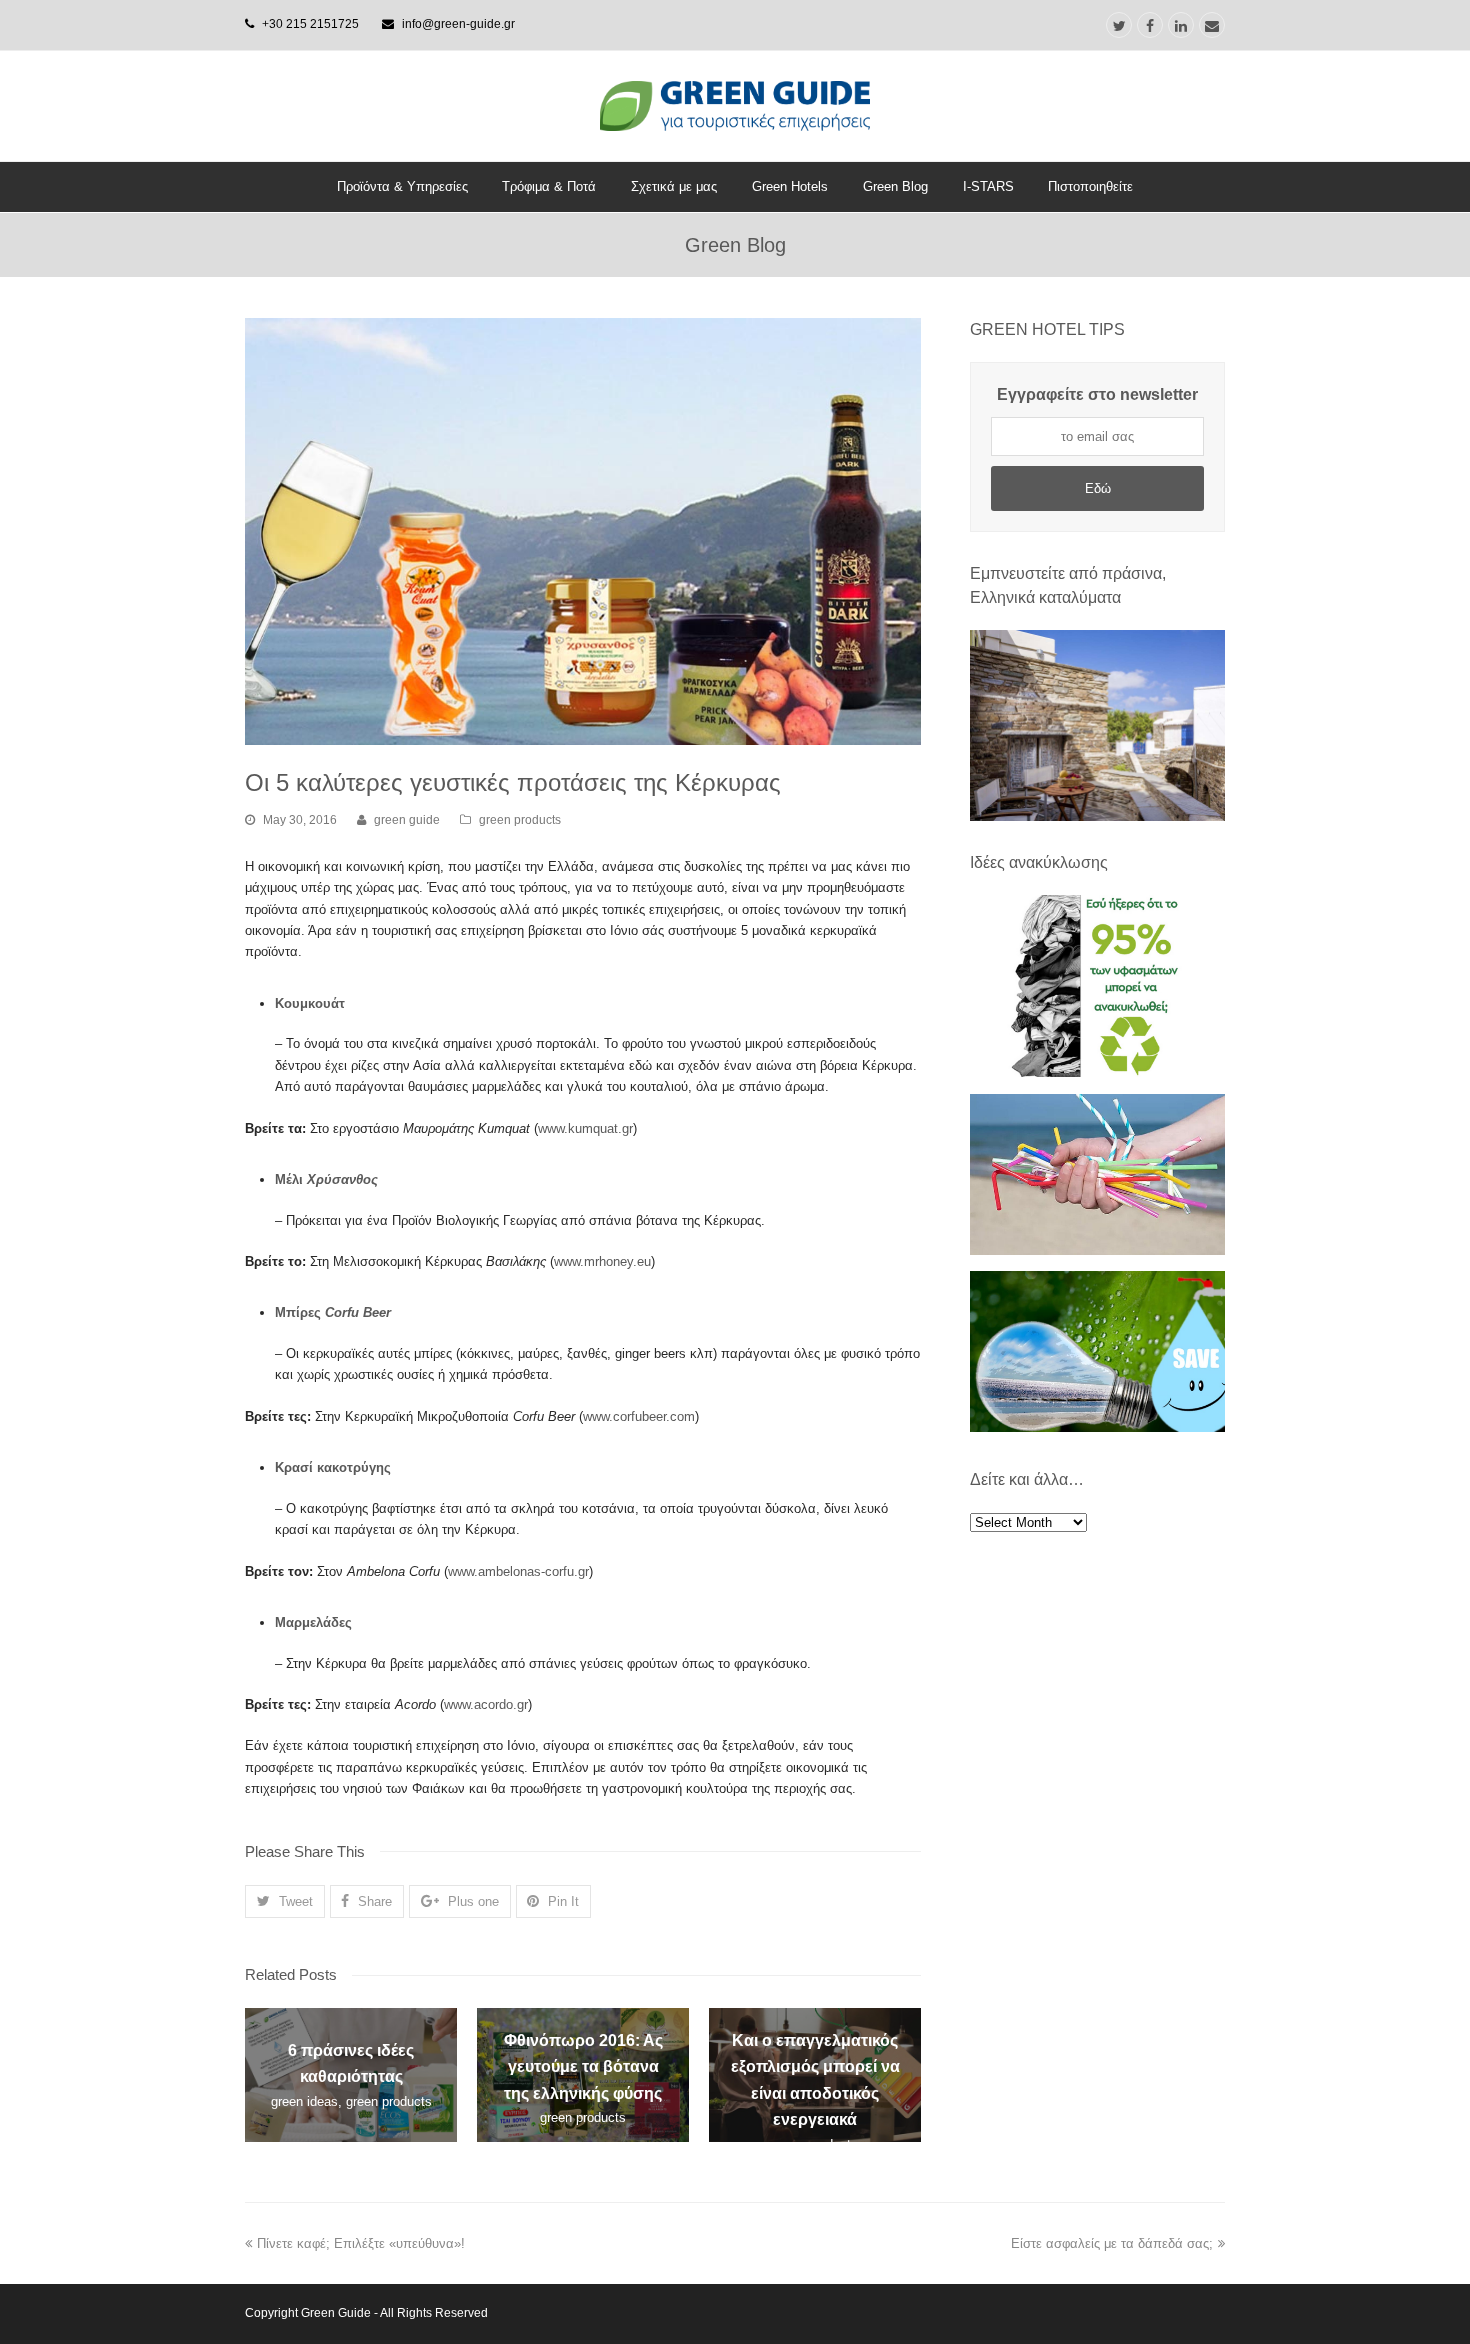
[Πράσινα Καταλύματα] (1097, 725)
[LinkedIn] (1181, 25)
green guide (407, 820)
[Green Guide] (735, 106)
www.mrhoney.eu (602, 1261)
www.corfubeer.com (639, 1416)
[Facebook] (1150, 25)
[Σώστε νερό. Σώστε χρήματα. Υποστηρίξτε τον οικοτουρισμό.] (1097, 1427)
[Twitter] (1119, 25)
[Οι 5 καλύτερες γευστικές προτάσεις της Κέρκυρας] (583, 531)
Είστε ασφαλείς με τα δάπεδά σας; (1112, 2243)
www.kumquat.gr (585, 1128)
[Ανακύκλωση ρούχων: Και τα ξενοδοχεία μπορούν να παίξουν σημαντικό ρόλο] (1097, 1072)
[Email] (1212, 25)
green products (520, 820)
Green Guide (336, 2313)
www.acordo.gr (486, 1704)
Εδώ (1098, 488)
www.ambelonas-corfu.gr (518, 1571)
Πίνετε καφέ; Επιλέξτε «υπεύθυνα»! (361, 2243)
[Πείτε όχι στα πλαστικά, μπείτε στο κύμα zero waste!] (1097, 1250)
